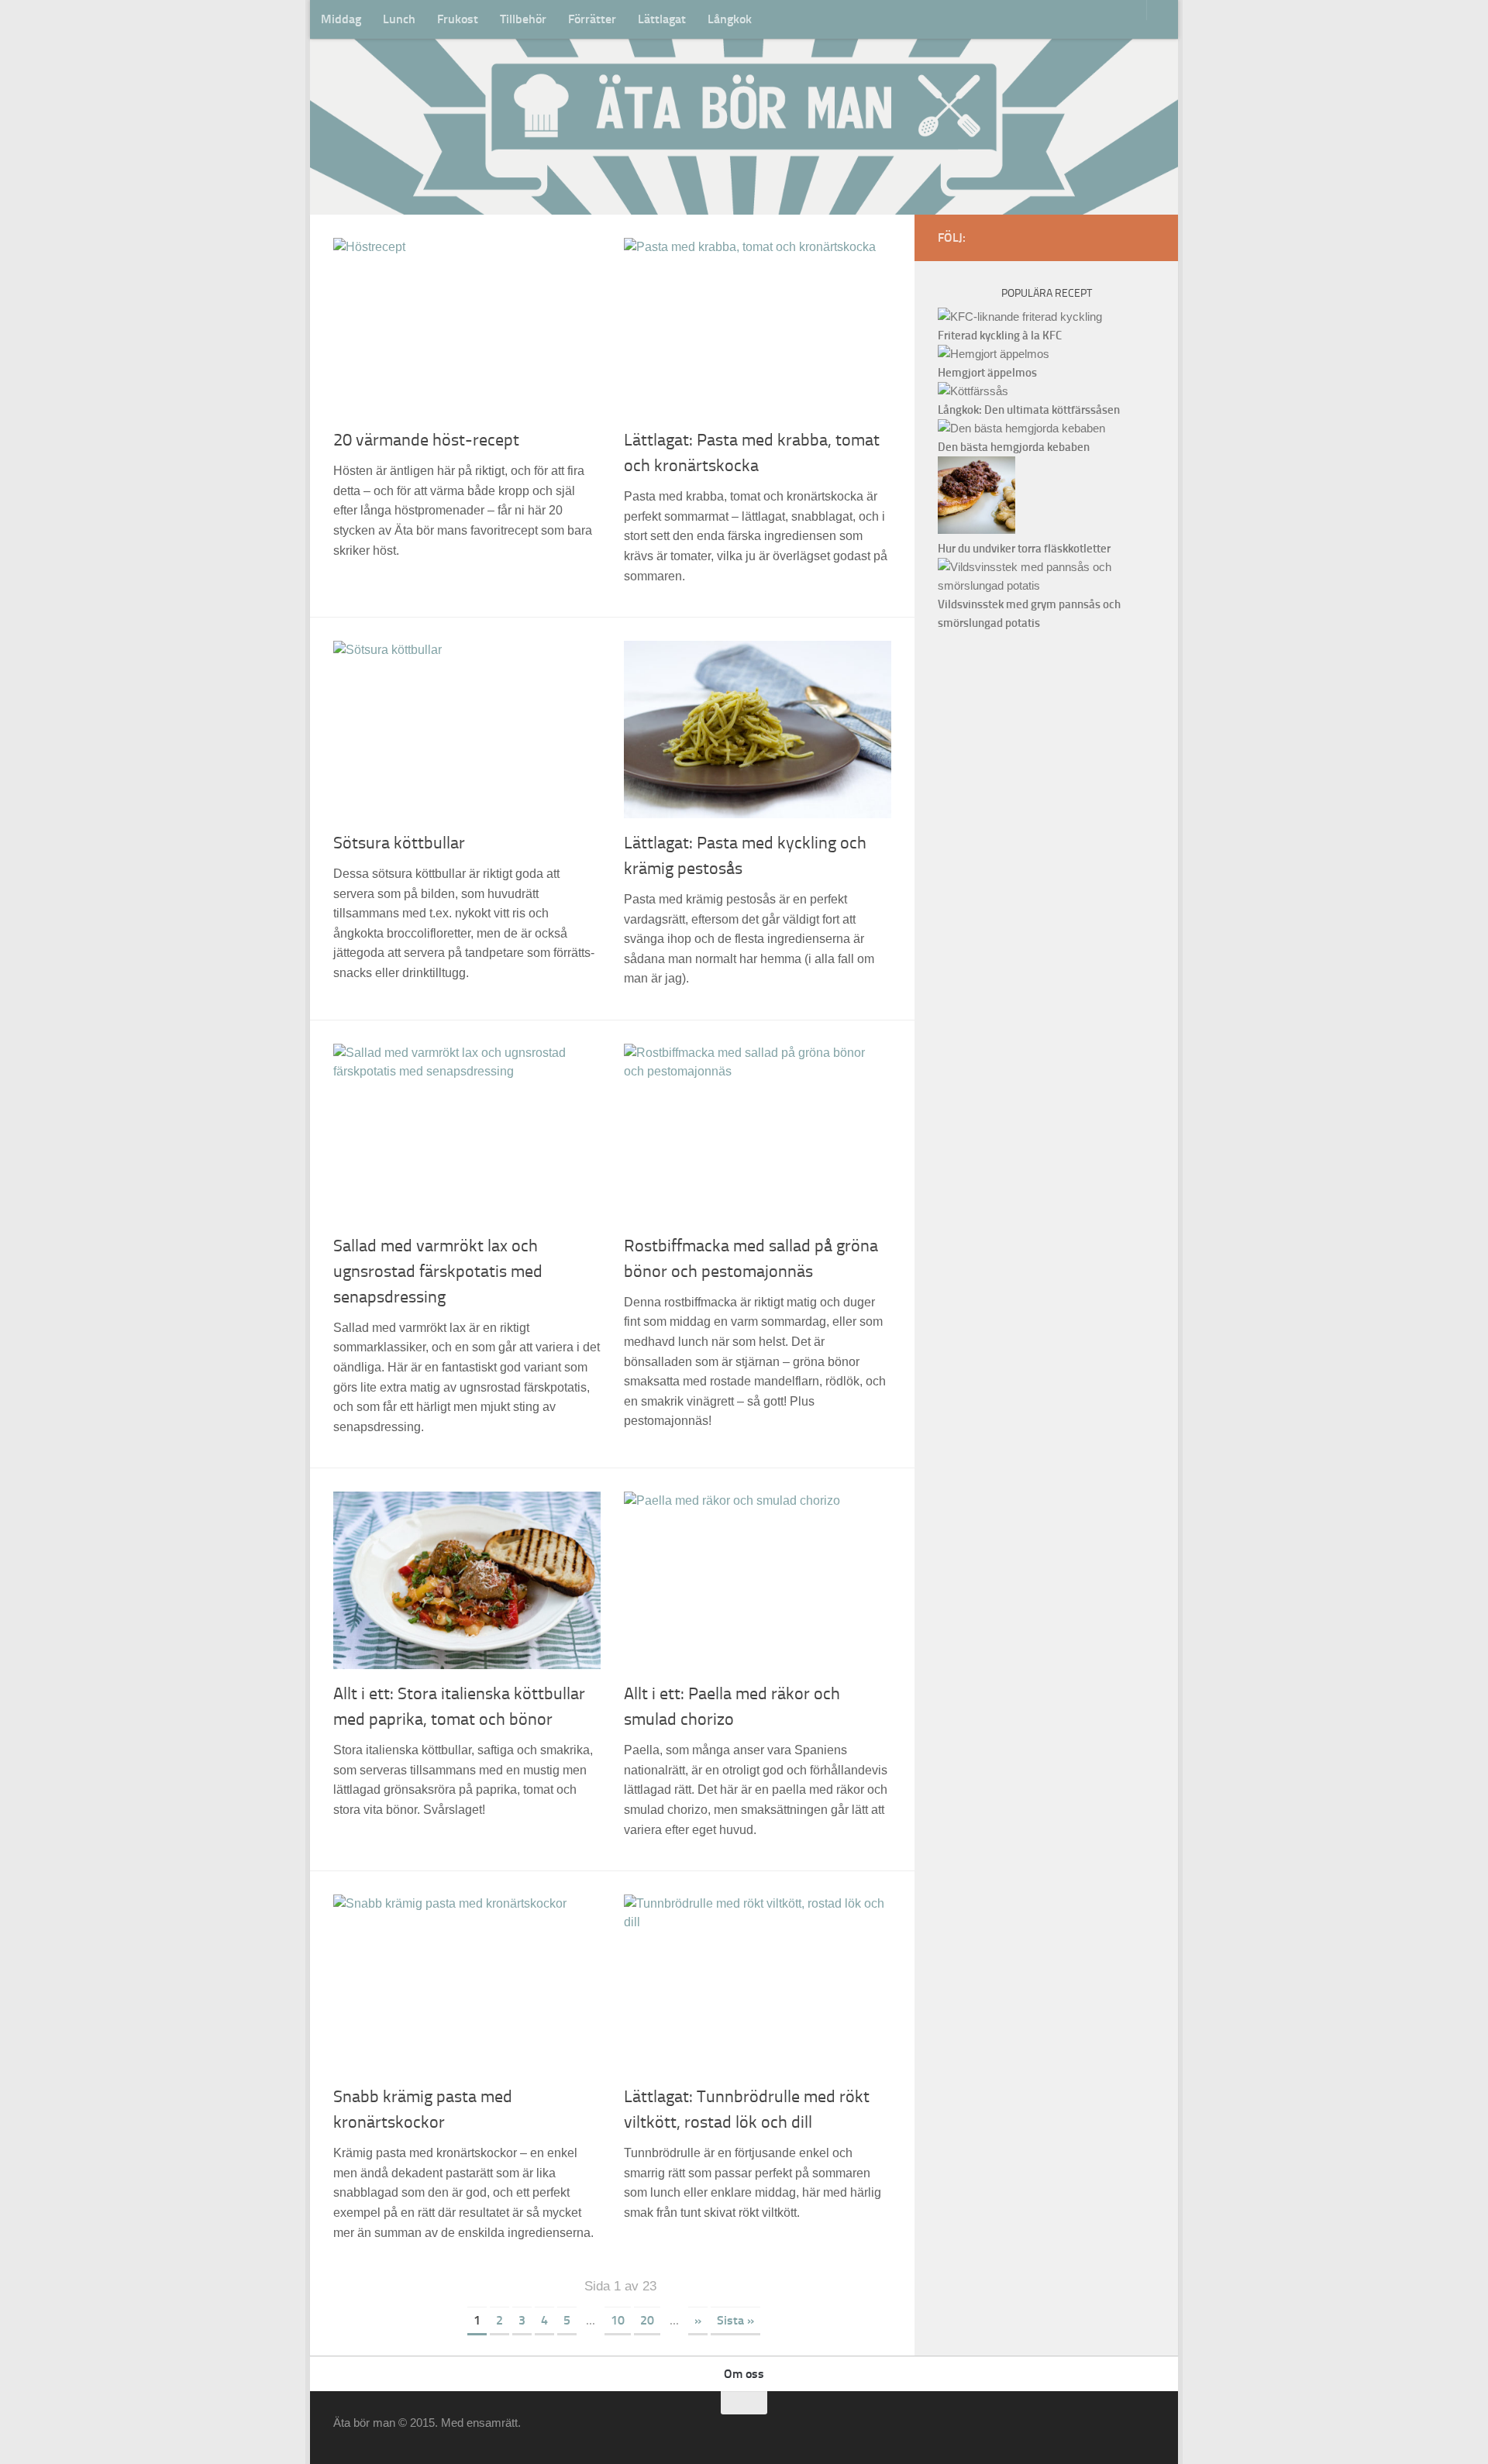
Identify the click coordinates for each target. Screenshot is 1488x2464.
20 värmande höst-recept (426, 440)
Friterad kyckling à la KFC (1000, 336)
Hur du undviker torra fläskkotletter (1024, 549)
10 (618, 2320)
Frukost (458, 19)
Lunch (399, 19)
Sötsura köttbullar (399, 843)
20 (647, 2320)
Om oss (744, 2374)
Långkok (730, 19)
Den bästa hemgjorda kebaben (1014, 447)
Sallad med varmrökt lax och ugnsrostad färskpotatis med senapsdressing (438, 1272)
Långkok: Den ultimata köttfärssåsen (1029, 410)
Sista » (735, 2320)
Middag (341, 19)
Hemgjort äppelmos (987, 373)
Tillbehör (523, 19)
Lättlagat (662, 19)
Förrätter (592, 19)
